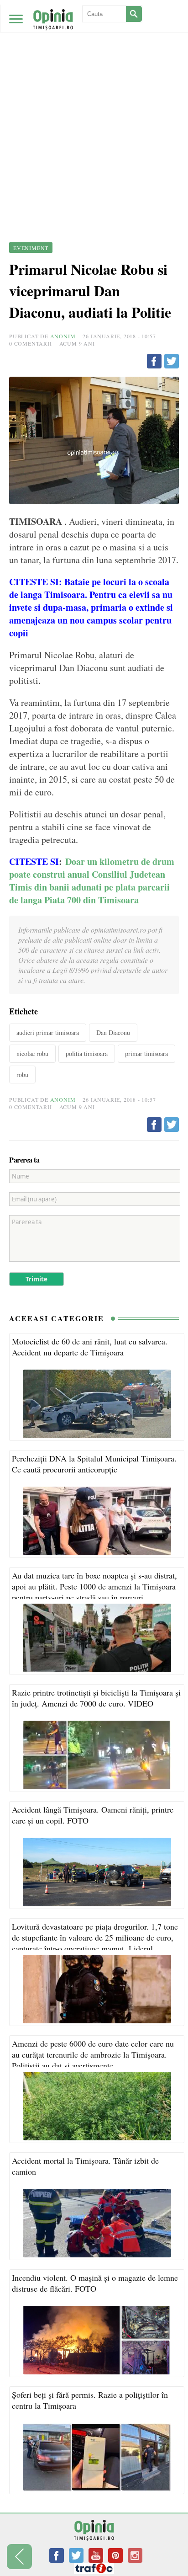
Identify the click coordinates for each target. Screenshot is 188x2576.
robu (22, 1075)
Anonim (63, 336)
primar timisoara (146, 1053)
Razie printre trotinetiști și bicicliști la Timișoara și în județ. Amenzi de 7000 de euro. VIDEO (96, 1698)
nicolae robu (32, 1053)
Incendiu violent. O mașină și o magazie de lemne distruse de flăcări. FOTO (95, 2283)
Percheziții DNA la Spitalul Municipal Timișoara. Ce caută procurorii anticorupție (94, 1464)
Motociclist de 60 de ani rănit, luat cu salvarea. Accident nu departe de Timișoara (90, 1347)
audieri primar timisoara (48, 1032)
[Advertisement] (94, 99)
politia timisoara (87, 1053)
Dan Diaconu (113, 1032)
